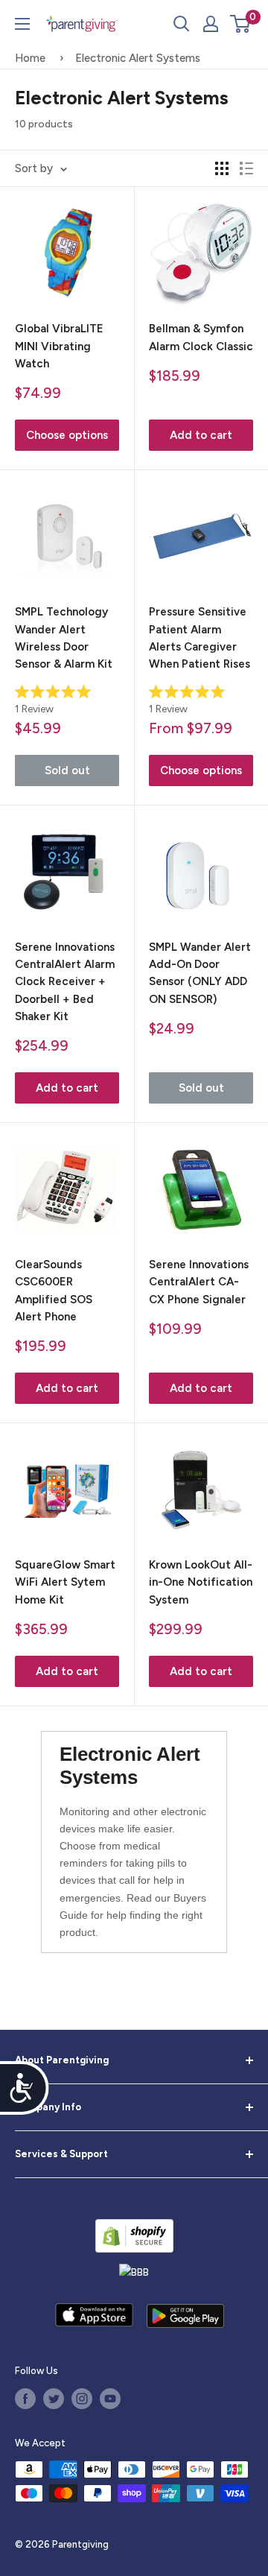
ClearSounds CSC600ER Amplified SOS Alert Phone (54, 1291)
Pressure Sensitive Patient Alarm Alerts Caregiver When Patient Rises (200, 638)
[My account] (211, 24)
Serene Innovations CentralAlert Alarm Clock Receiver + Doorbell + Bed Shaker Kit (65, 982)
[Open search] (182, 24)
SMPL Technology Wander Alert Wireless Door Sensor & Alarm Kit (64, 638)
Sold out (67, 770)
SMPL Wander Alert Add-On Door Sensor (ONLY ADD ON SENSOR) (200, 973)
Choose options (67, 435)
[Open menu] (22, 24)
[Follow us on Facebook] (25, 2399)
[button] (240, 24)
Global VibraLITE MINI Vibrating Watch (59, 346)
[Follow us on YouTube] (110, 2399)
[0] (241, 24)
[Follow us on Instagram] (82, 2399)
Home (30, 58)
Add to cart (201, 435)
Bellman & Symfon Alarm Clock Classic (201, 337)
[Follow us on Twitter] (54, 2399)
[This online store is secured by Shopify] (134, 2236)
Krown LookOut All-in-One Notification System (201, 1582)
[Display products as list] (246, 168)
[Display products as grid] (222, 168)
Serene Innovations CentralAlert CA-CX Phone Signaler (199, 1282)
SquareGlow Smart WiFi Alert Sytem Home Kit (65, 1582)
